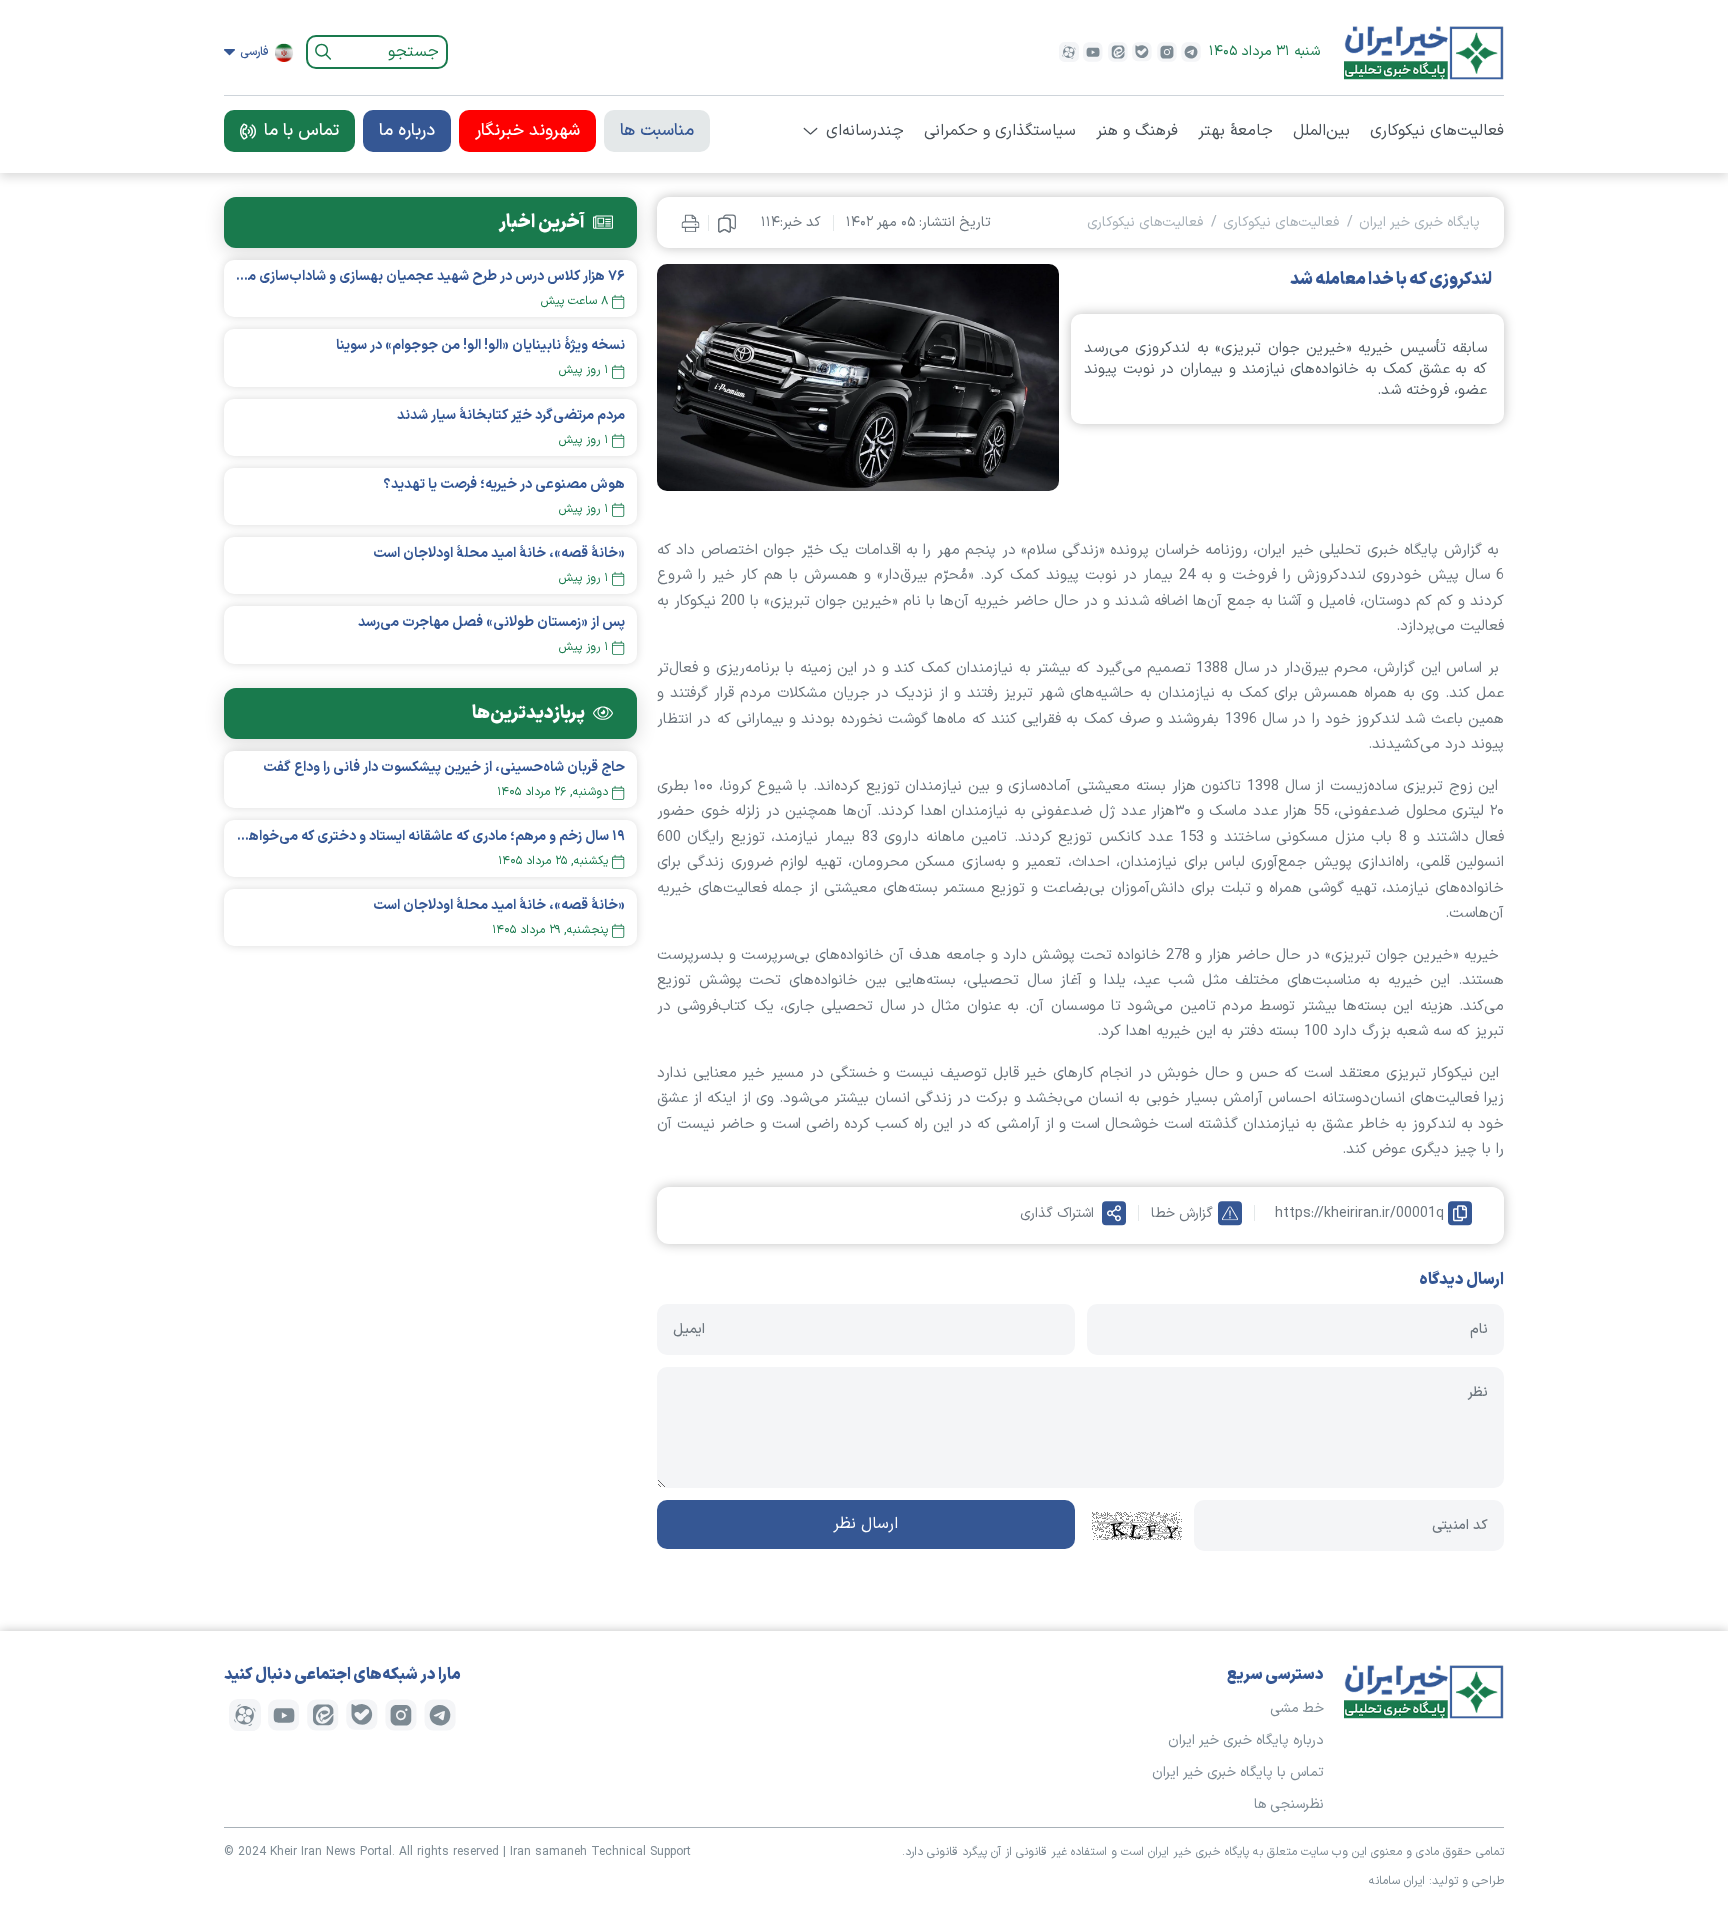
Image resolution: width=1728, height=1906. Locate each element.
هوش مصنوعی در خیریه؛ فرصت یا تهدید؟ (504, 484)
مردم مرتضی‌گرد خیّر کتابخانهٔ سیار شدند (511, 415)
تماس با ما (301, 131)
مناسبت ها (657, 131)
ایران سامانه (1397, 1881)
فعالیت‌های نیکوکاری (1437, 131)
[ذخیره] (727, 223)
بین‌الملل (1321, 131)
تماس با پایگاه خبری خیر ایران (1238, 1772)
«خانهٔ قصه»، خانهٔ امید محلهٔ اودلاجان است (499, 553)
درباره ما (407, 131)
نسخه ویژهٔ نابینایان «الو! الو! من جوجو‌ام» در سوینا (480, 345)
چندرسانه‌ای (865, 131)
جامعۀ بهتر (1235, 131)
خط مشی (1297, 1708)
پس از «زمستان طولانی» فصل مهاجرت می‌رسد (491, 622)
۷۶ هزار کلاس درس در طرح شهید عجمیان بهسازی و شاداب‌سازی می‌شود (430, 276)
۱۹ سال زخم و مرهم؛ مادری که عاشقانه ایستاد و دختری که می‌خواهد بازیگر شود (430, 836)
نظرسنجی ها (1289, 1804)
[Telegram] (1191, 52)
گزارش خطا (1182, 1213)
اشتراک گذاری (1057, 1213)
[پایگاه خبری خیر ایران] (1424, 52)
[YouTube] (1093, 52)
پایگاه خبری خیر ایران (1419, 222)
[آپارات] (1069, 52)
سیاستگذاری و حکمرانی (1000, 131)
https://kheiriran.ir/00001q (1359, 1213)
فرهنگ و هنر (1137, 131)
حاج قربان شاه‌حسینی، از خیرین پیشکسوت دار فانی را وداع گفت (444, 767)
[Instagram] (1167, 52)
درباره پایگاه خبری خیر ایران (1246, 1740)
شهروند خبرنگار (527, 131)
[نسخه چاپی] (690, 222)
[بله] (1142, 52)
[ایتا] (1118, 52)
